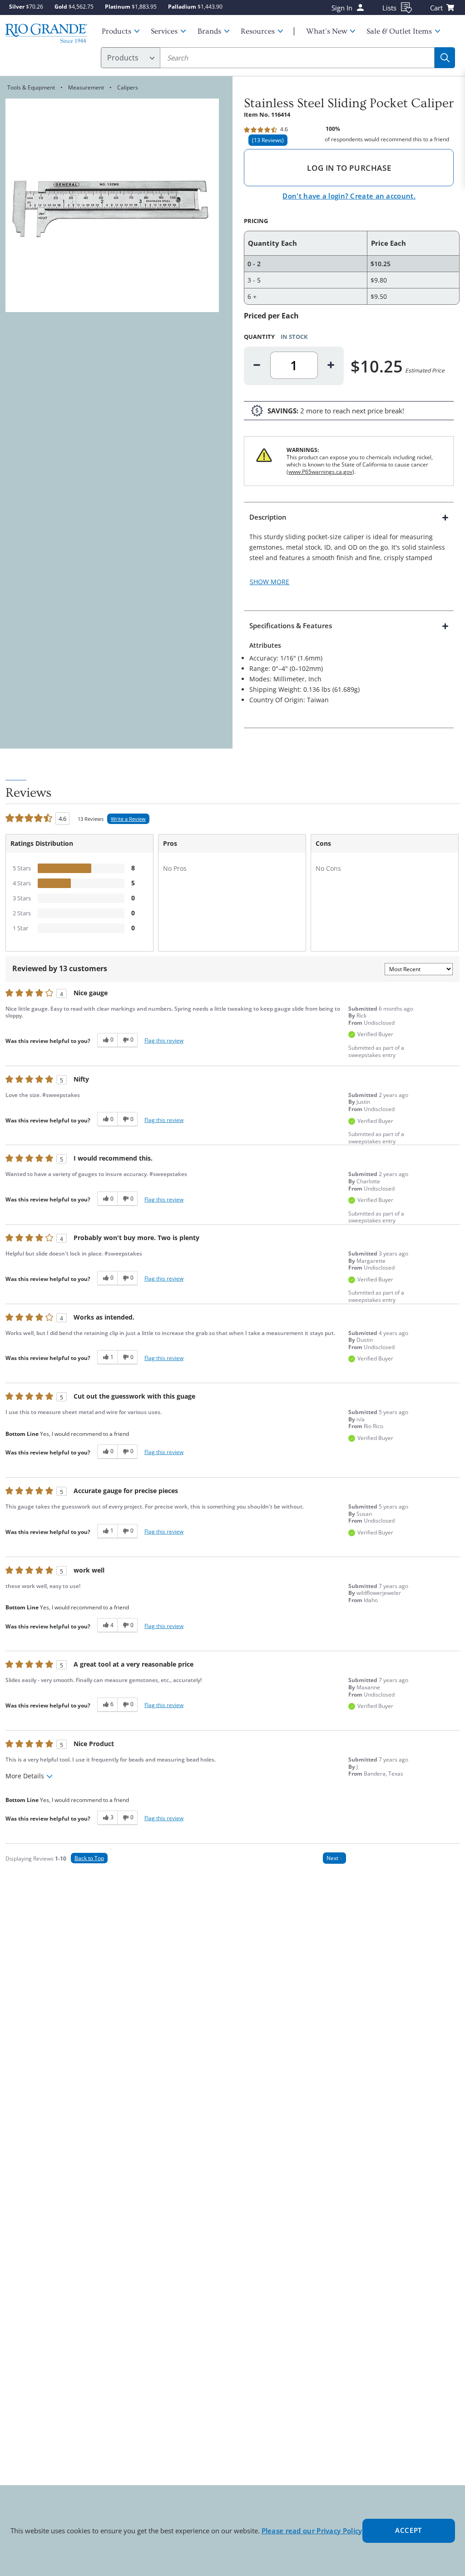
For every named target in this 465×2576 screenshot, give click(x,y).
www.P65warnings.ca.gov (320, 472)
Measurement (86, 87)
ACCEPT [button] (408, 2530)
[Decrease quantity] (257, 365)
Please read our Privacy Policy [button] (312, 2531)
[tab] (349, 556)
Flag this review (164, 1040)
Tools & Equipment (31, 87)
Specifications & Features (291, 625)
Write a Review (128, 819)
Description (268, 517)
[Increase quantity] (331, 365)
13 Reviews (268, 140)
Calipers (128, 87)
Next (334, 1858)
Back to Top (89, 1858)
